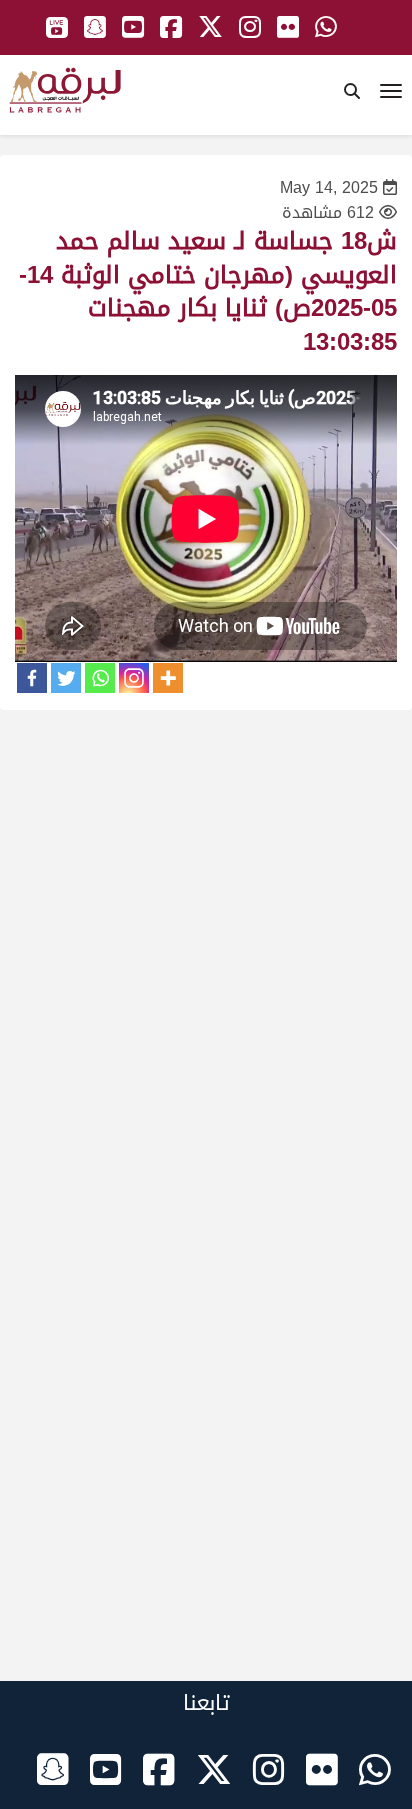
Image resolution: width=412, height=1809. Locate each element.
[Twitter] (66, 678)
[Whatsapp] (100, 678)
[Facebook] (32, 678)
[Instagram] (134, 678)
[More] (168, 678)
